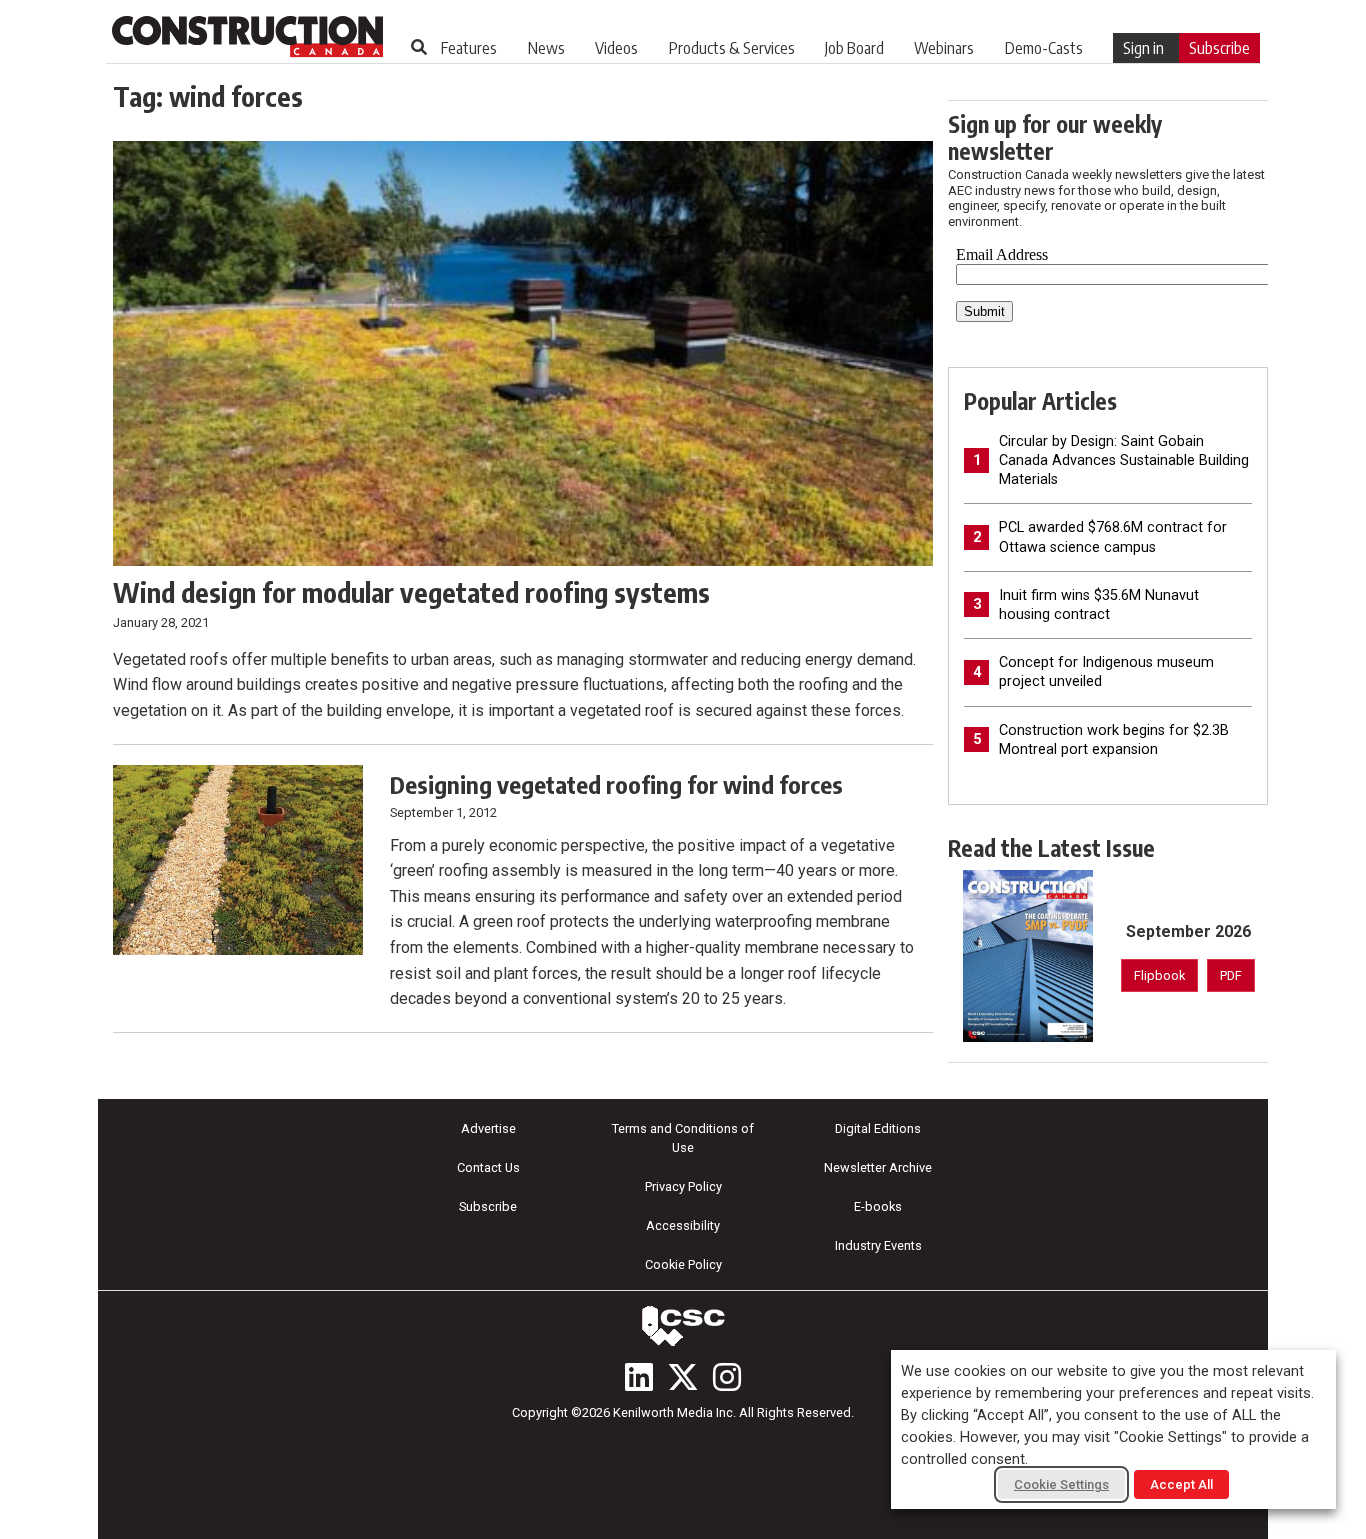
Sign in (1143, 48)
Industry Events (878, 1245)
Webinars (944, 48)
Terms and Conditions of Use (683, 1138)
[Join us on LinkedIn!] (639, 1377)
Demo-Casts (1044, 48)
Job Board (854, 48)
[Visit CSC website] (683, 1326)
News (546, 48)
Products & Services (732, 48)
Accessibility (683, 1225)
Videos (616, 48)
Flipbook (1159, 975)
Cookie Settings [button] (1061, 1484)
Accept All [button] (1181, 1484)
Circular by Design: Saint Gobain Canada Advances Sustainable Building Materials (1124, 460)
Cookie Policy (683, 1264)
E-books (878, 1206)
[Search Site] (419, 47)
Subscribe (1219, 48)
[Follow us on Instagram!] (727, 1377)
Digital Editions (878, 1128)
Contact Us (488, 1167)
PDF (1231, 975)
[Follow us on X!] (683, 1377)
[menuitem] (469, 48)
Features (469, 48)
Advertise (488, 1128)
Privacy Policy (683, 1186)
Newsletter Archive (878, 1167)
